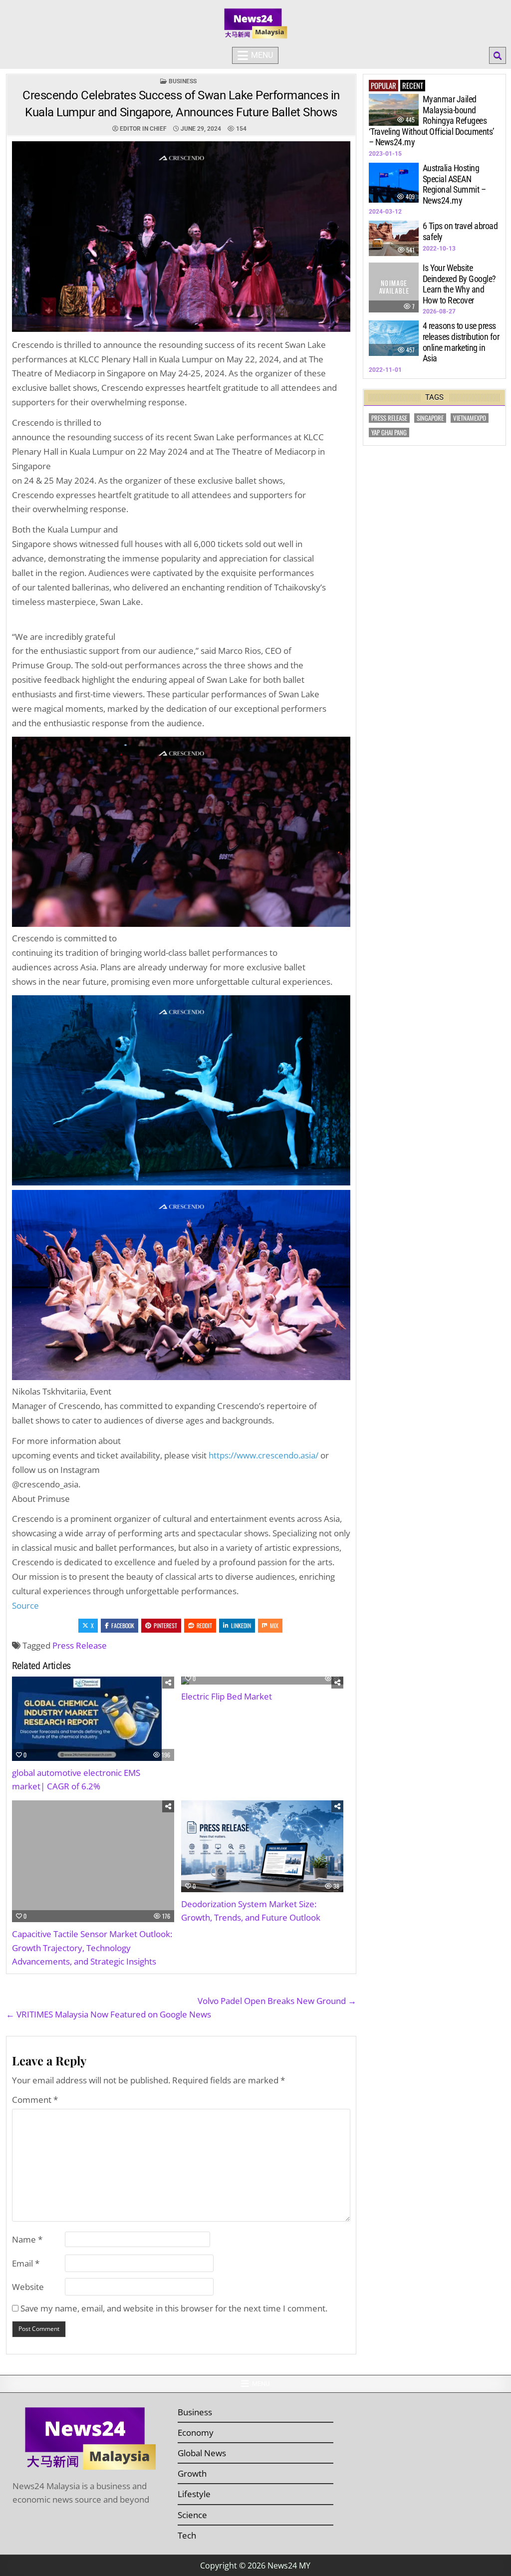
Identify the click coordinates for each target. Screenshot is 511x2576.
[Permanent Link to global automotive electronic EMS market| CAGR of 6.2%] (93, 1719)
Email (26, 2263)
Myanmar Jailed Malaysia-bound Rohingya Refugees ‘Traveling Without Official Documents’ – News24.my (432, 121)
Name (27, 2239)
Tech (187, 2535)
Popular (383, 85)
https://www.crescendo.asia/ (263, 1455)
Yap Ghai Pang (389, 432)
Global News (202, 2453)
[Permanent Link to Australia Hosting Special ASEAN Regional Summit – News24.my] (394, 183)
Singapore (430, 418)
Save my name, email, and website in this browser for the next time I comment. (174, 2308)
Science (192, 2515)
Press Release (80, 1645)
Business (183, 81)
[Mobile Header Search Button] (498, 55)
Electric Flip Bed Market (227, 1696)
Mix (274, 1625)
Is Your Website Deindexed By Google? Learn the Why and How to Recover (459, 284)
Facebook (123, 1625)
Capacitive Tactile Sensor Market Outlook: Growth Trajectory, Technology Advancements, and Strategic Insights (92, 1947)
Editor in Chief (143, 129)
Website (28, 2287)
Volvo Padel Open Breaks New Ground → (277, 2001)
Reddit (204, 1625)
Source (25, 1605)
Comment (35, 2100)
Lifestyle (194, 2494)
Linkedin (241, 1625)
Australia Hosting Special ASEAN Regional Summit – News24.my (454, 184)
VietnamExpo (470, 418)
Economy (196, 2433)
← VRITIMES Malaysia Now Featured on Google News (109, 2014)
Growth (192, 2473)
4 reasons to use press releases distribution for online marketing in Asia (461, 342)
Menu (262, 55)
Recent (413, 85)
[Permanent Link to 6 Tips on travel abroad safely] (394, 238)
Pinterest (165, 1625)
